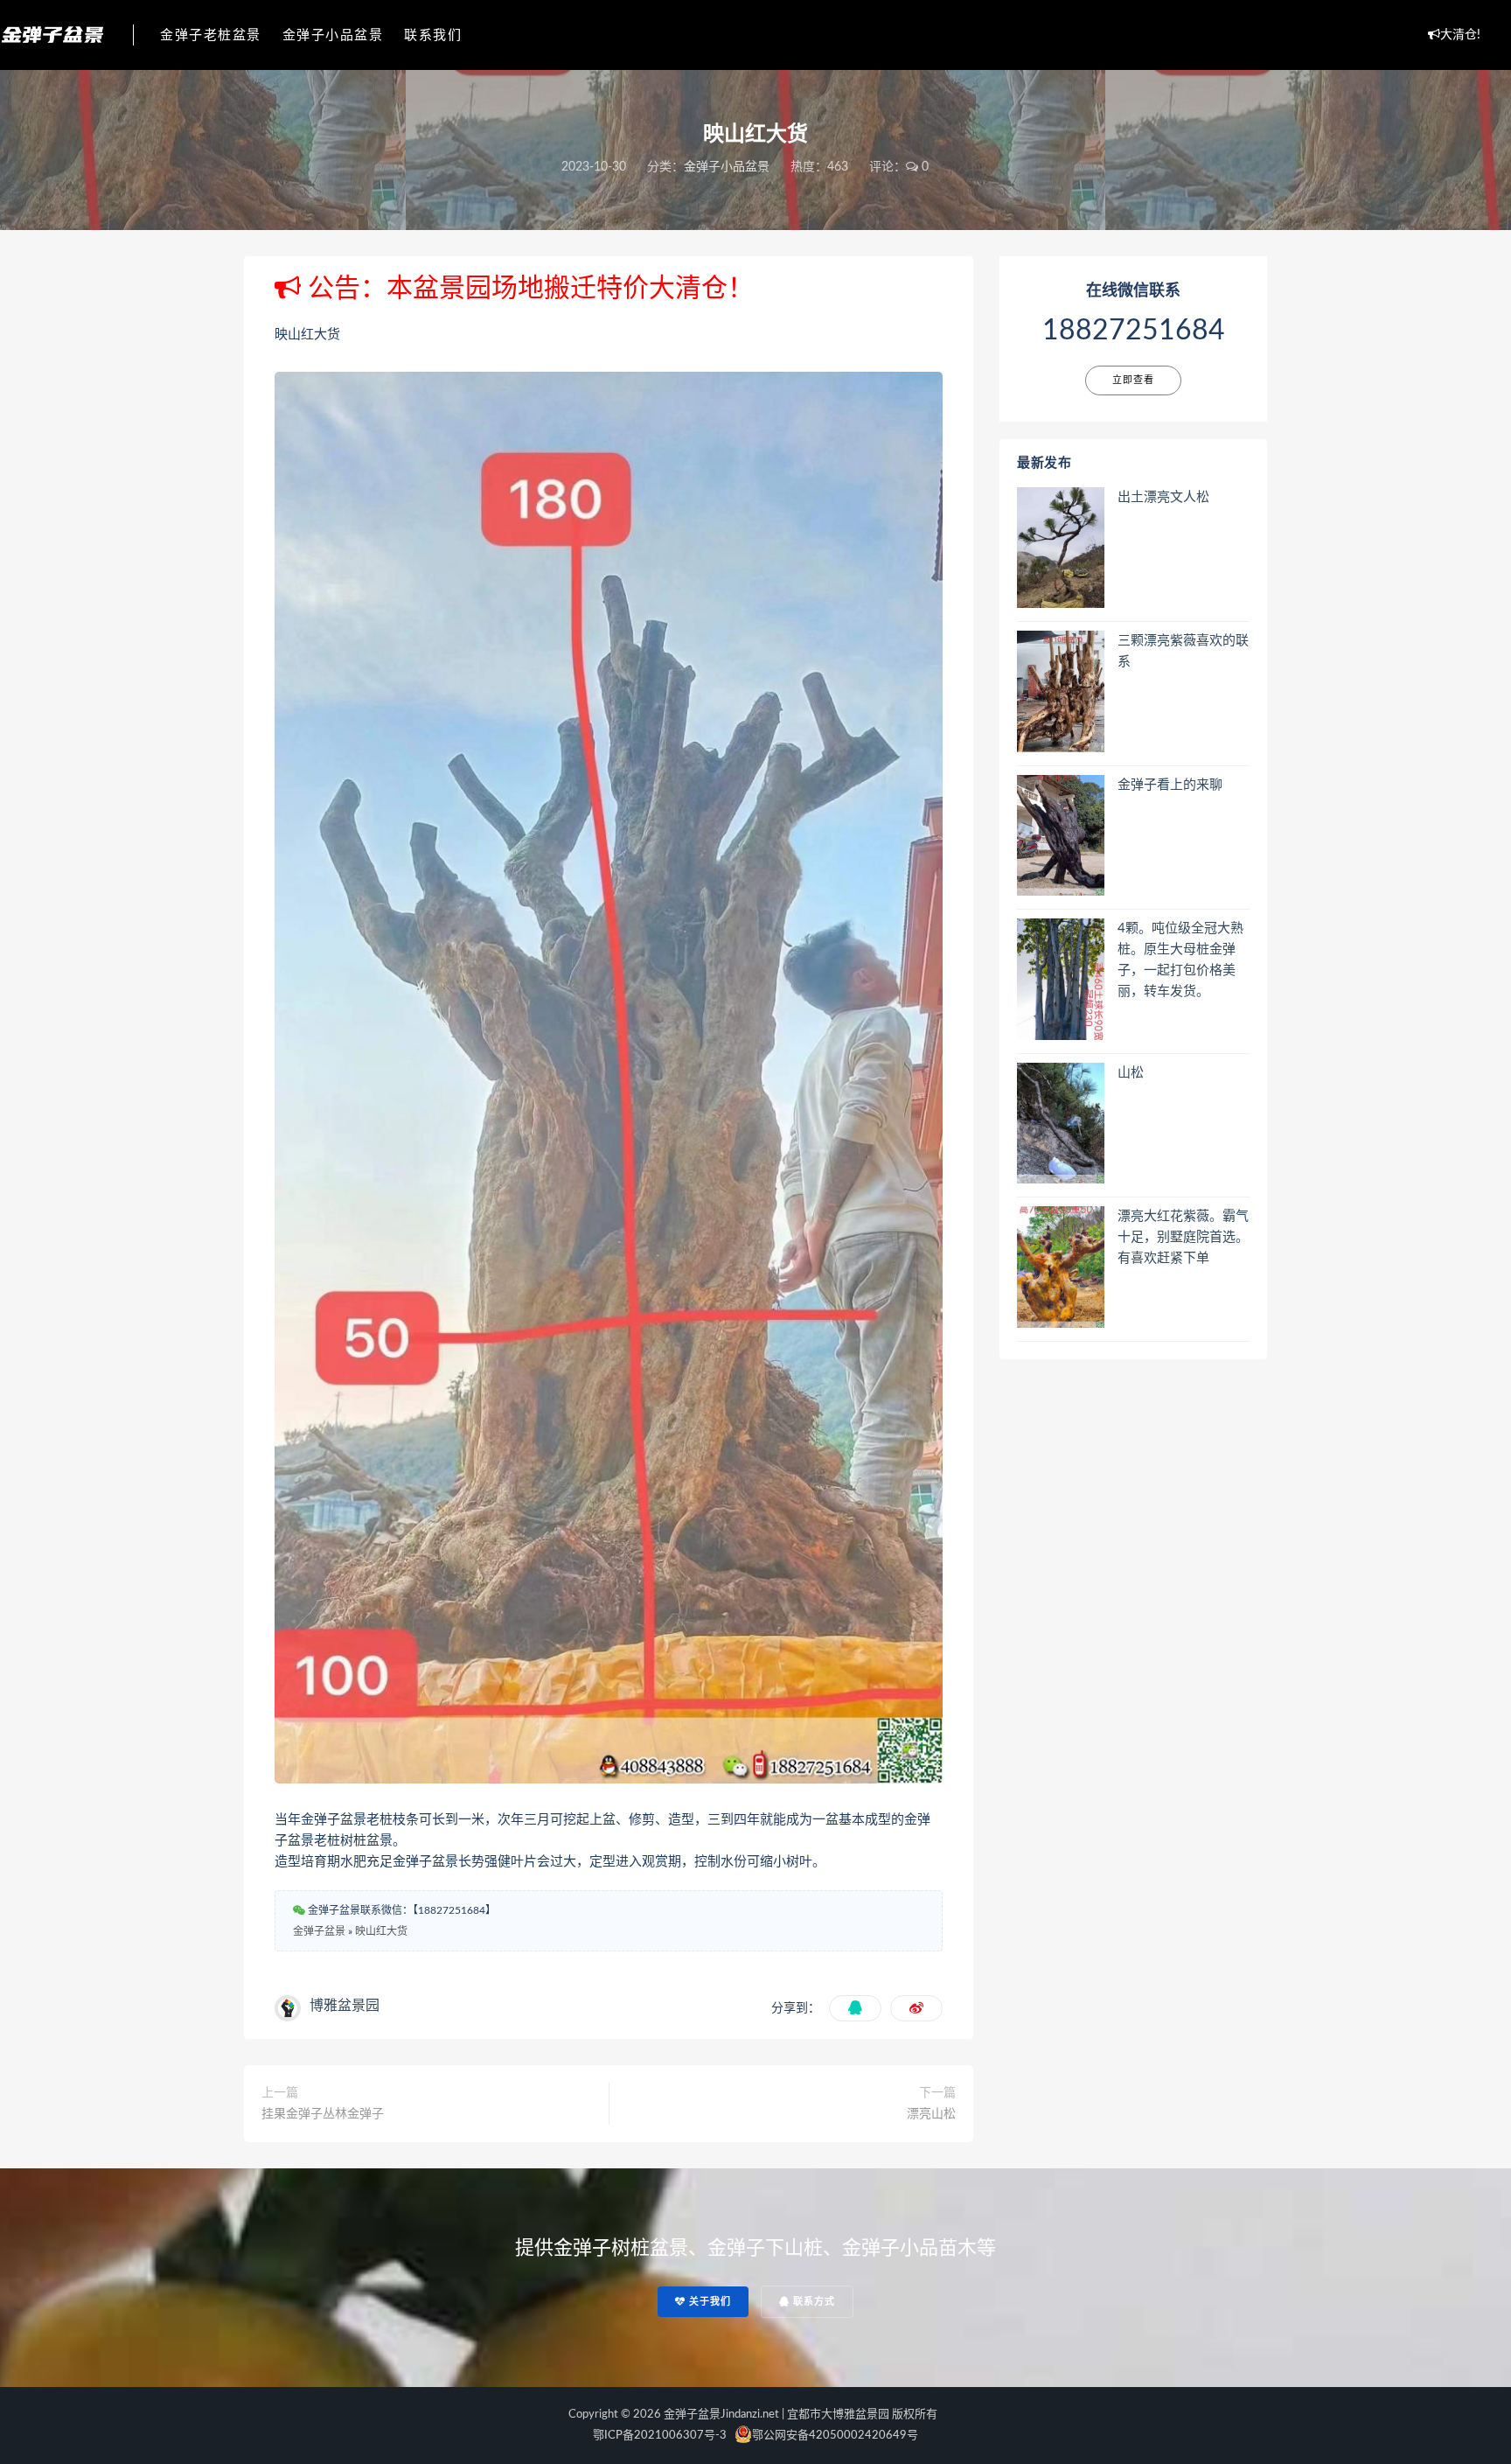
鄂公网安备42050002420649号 (835, 2436)
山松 (1131, 1073)
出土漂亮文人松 (1163, 497)
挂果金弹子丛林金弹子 (323, 2114)
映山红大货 (381, 1931)
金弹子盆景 (319, 1931)
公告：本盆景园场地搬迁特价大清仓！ (527, 289)
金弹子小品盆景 (333, 35)
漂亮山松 (931, 2114)
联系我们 (433, 35)
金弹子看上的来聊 (1170, 785)
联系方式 (812, 2302)
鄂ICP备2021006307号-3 (660, 2436)
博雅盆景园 (345, 2006)
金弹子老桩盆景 (211, 35)
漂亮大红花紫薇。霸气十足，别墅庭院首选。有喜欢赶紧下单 (1183, 1237)
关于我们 (708, 2302)
